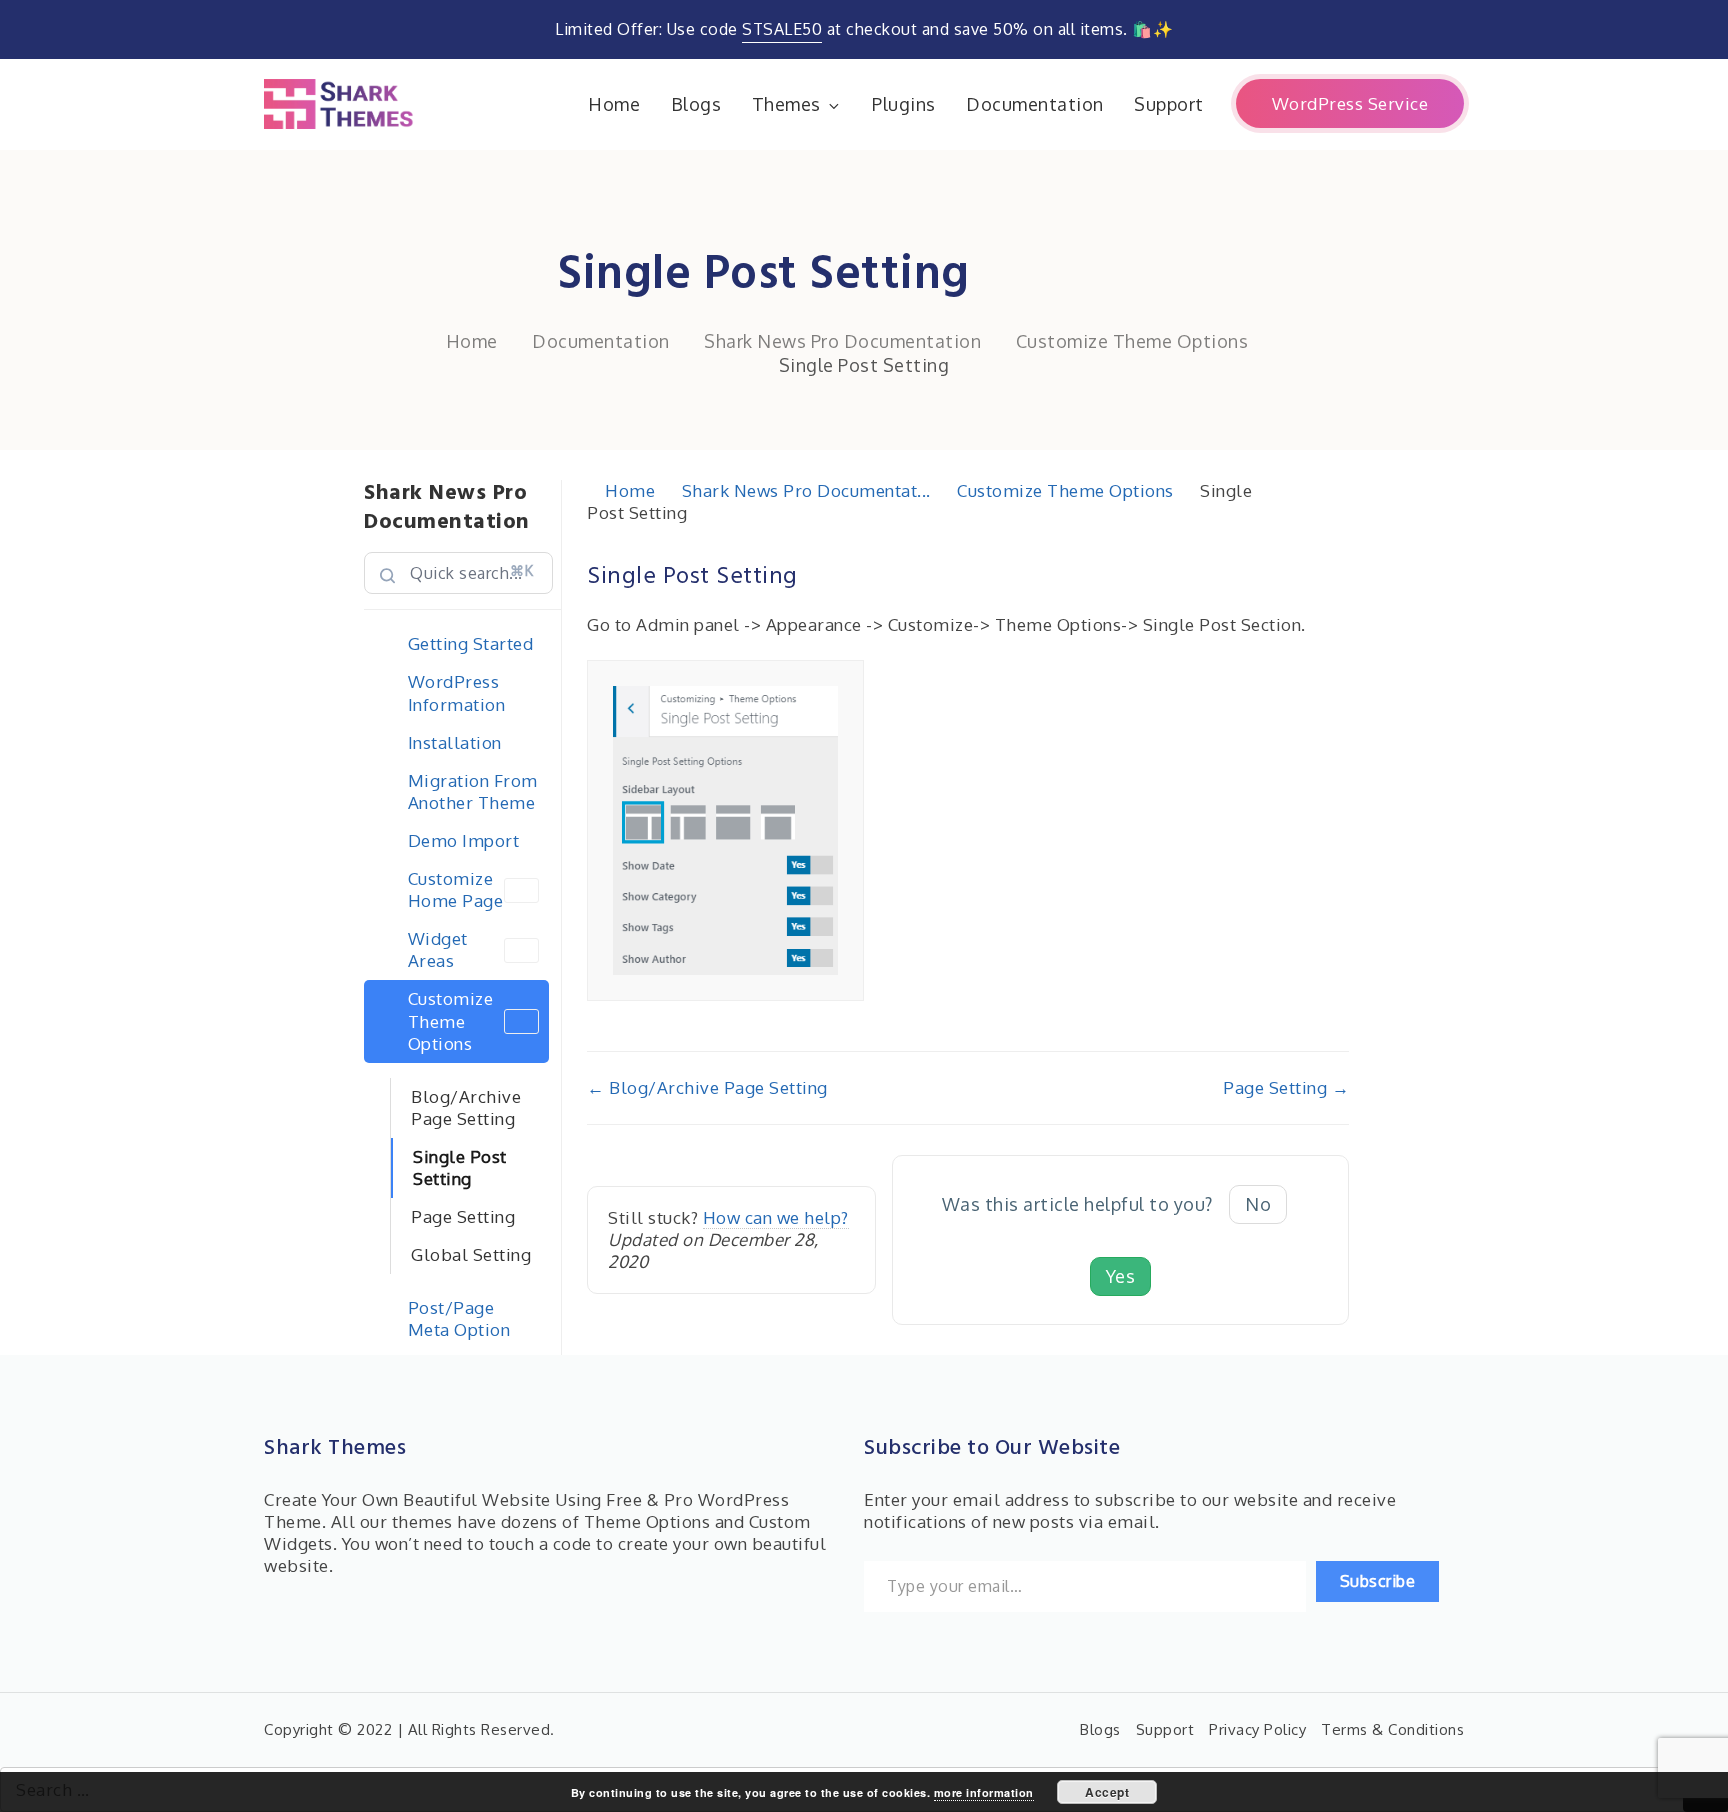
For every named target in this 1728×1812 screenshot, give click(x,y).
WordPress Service (1350, 103)
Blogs (696, 104)
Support (1169, 104)
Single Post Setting (460, 1167)
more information (984, 1792)
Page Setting (463, 1216)
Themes (786, 104)
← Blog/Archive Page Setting (707, 1087)
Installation (455, 742)
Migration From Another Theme (473, 791)
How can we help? (776, 1217)
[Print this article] (1343, 565)
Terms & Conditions (1392, 1729)
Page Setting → (1286, 1087)
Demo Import (464, 840)
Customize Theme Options (451, 1020)
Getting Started (471, 643)
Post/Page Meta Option (459, 1318)
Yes (1121, 1276)
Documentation (1035, 104)
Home (614, 104)
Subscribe (1378, 1581)
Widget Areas (438, 949)
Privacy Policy (1257, 1729)
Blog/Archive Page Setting (466, 1107)
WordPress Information (457, 692)
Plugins (904, 104)
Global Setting (471, 1254)
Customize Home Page (456, 889)
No (1258, 1204)
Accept (1107, 1792)
